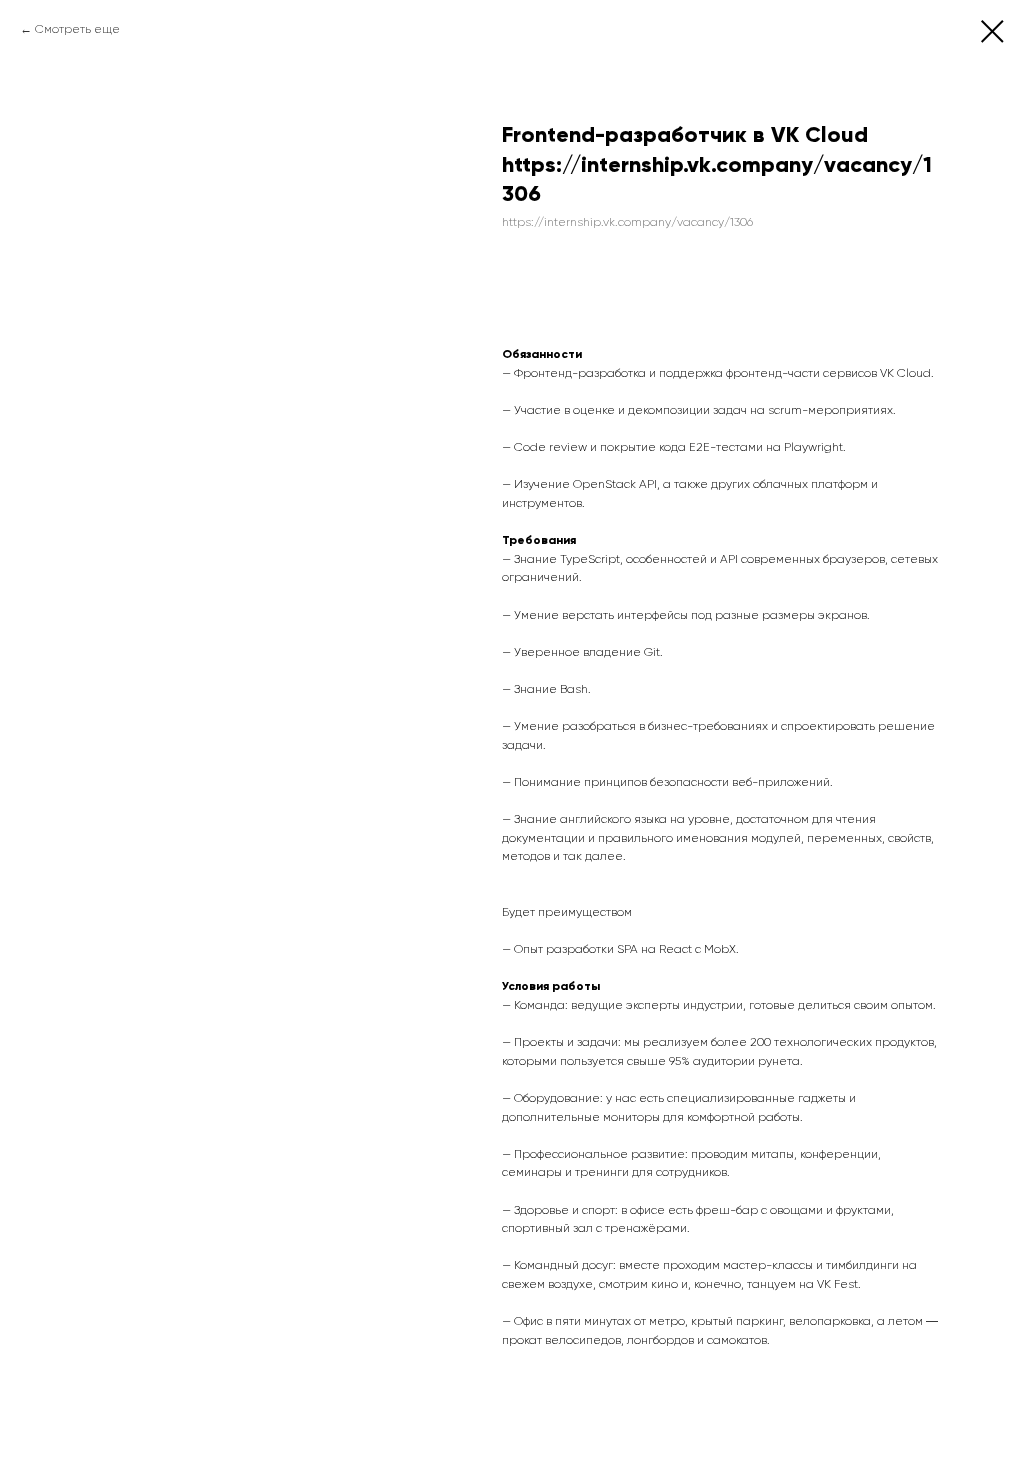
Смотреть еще (77, 29)
